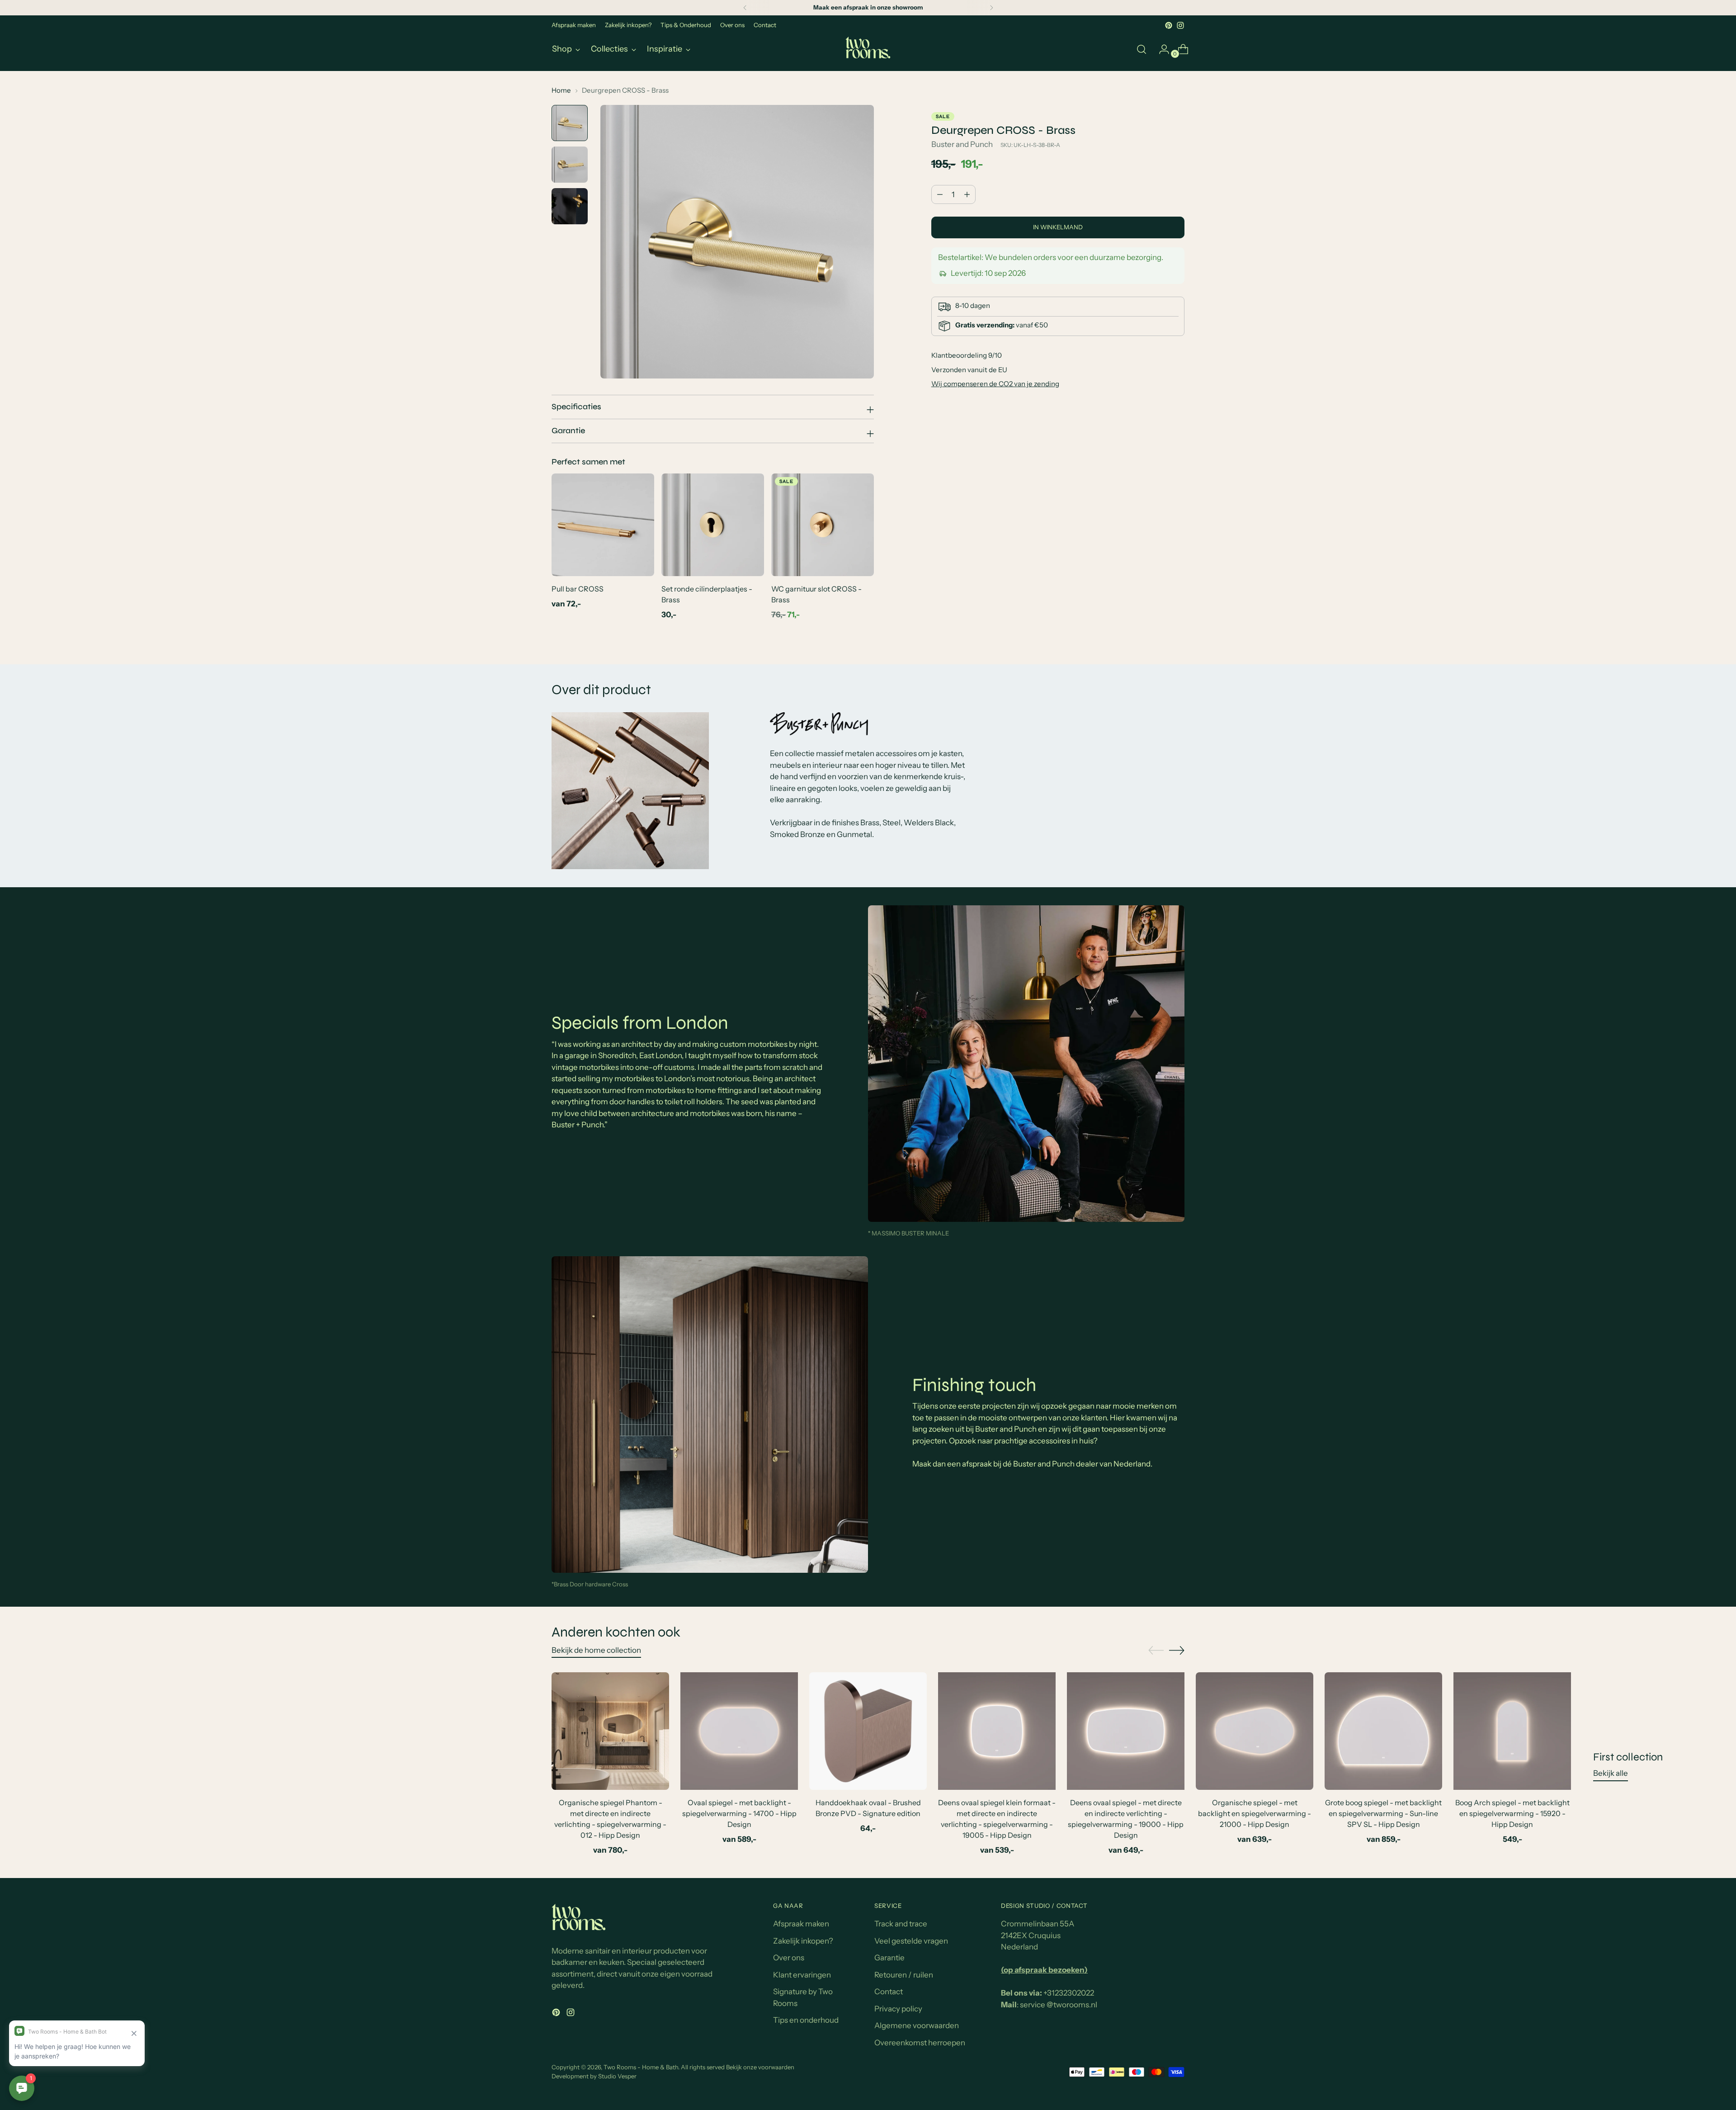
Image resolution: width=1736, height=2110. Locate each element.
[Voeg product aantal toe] (940, 194)
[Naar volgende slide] (1177, 1650)
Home (561, 90)
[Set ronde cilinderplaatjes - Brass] (713, 525)
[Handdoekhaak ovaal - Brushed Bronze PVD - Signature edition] (868, 1731)
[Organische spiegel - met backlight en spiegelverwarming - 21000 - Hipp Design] (1255, 1731)
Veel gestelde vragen (911, 1941)
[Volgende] (991, 8)
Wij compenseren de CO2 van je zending (995, 384)
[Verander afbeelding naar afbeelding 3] (570, 206)
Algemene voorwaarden (917, 2025)
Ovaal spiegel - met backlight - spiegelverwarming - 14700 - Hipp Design (739, 1813)
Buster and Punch (962, 144)
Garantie (889, 1958)
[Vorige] (745, 8)
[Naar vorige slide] (1156, 1651)
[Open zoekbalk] (1142, 49)
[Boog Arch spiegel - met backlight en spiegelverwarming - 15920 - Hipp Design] (1512, 1731)
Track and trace (901, 1924)
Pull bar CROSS (578, 589)
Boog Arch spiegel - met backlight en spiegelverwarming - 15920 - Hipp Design (1512, 1813)
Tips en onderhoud (806, 2020)
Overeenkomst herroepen (920, 2043)
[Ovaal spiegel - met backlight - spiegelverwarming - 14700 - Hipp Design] (739, 1731)
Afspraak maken (801, 1924)
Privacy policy (898, 2009)
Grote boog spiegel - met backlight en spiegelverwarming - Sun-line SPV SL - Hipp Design (1383, 1813)
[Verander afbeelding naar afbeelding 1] (570, 123)
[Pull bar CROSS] (603, 525)
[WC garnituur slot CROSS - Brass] (823, 525)
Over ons (789, 1958)
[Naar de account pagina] (1160, 49)
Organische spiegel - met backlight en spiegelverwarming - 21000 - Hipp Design (1255, 1813)
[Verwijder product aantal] (967, 194)
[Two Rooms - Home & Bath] (868, 49)
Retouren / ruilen (904, 1975)
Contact (889, 1992)
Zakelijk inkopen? (803, 1941)
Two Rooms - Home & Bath (641, 2067)
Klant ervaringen (802, 1975)
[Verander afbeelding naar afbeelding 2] (570, 165)
